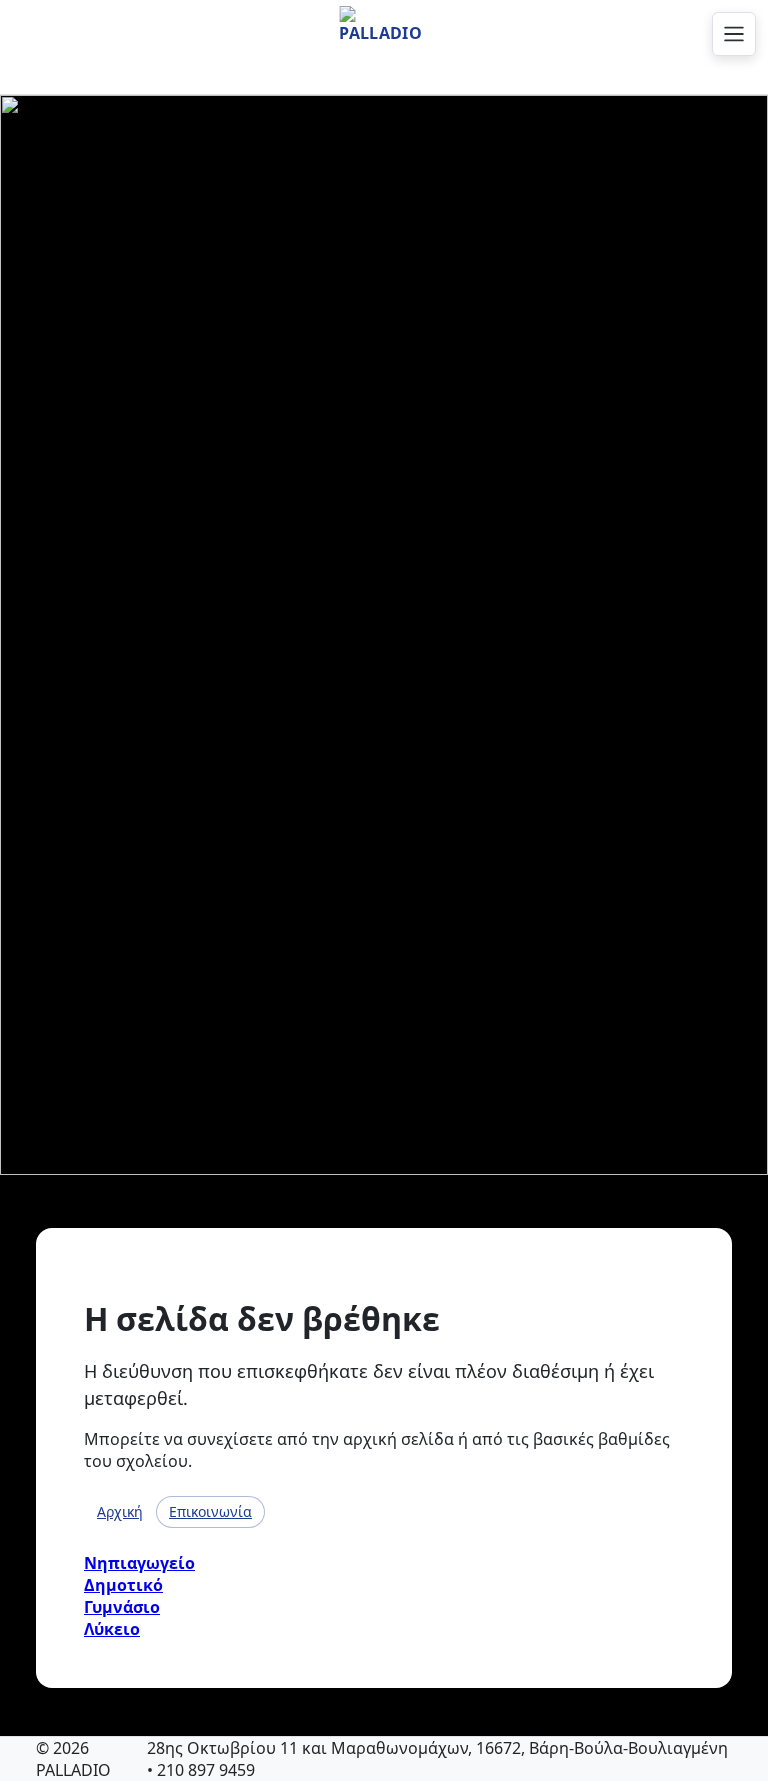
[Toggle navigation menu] (734, 34)
